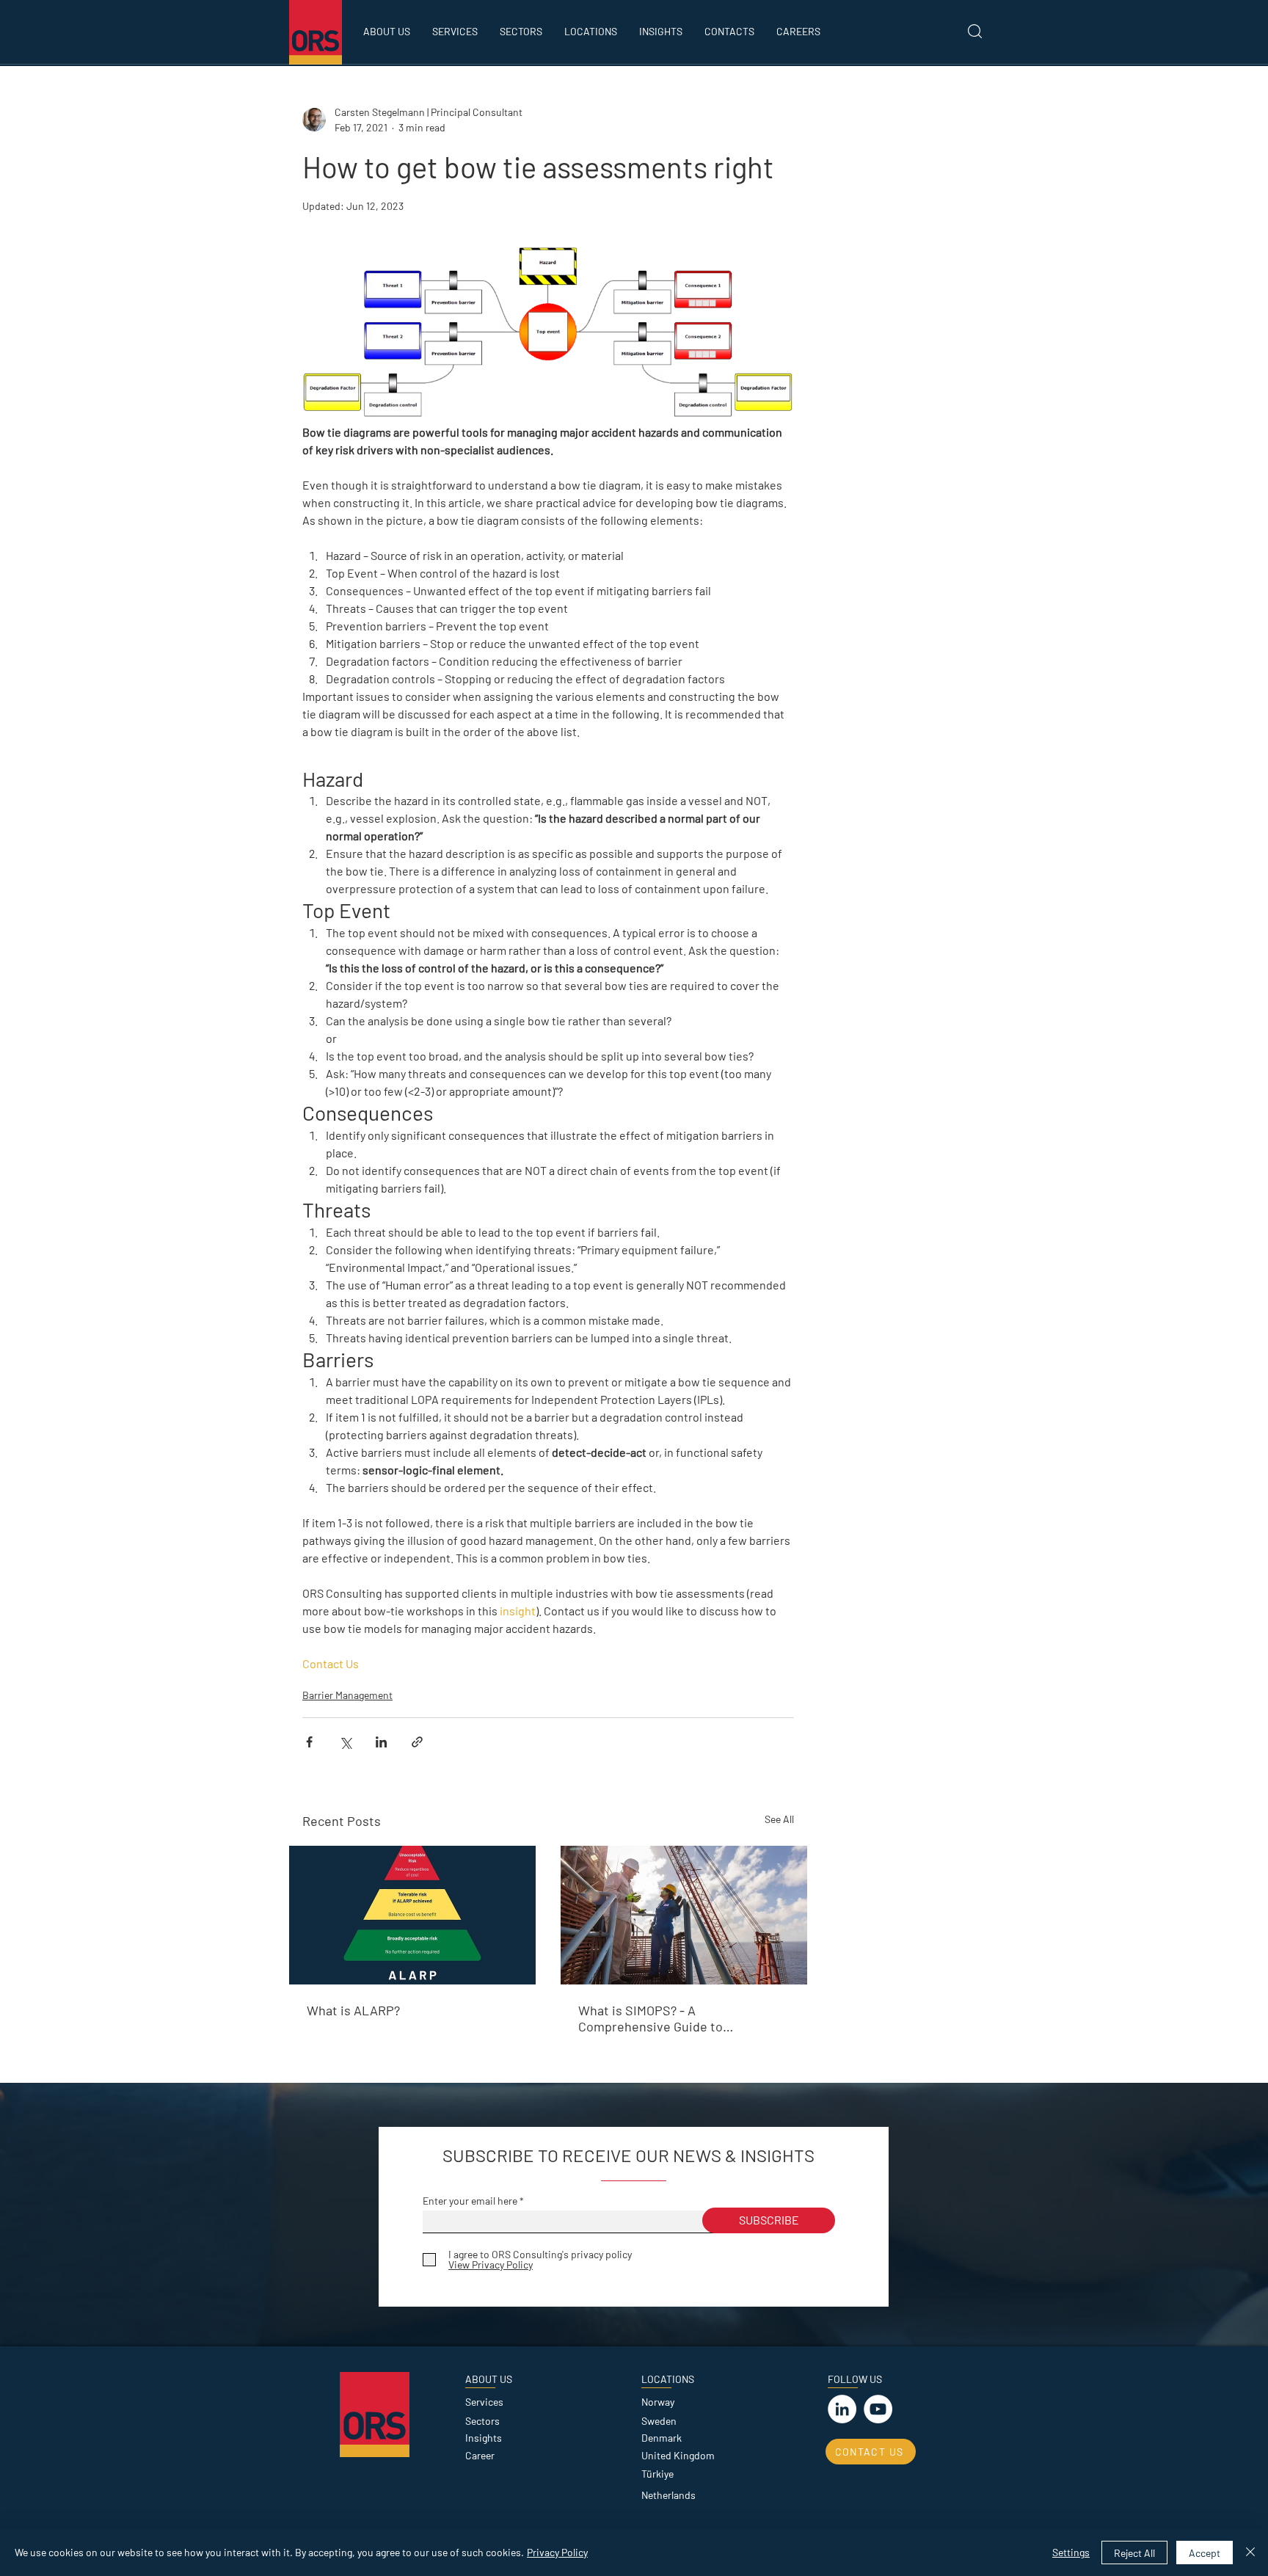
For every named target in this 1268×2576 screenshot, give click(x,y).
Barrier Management (347, 1695)
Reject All (1134, 2553)
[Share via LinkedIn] (381, 1742)
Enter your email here (470, 2201)
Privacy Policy (557, 2552)
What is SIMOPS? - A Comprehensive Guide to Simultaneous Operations (652, 2018)
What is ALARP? (353, 2010)
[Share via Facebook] (309, 1742)
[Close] (1250, 2553)
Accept (1205, 2553)
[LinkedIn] (842, 2409)
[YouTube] (878, 2409)
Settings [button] (1071, 2552)
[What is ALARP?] (412, 1915)
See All (779, 1819)
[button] (521, 32)
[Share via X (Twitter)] (345, 1742)
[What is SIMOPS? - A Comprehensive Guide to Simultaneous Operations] (684, 1915)
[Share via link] (417, 1742)
